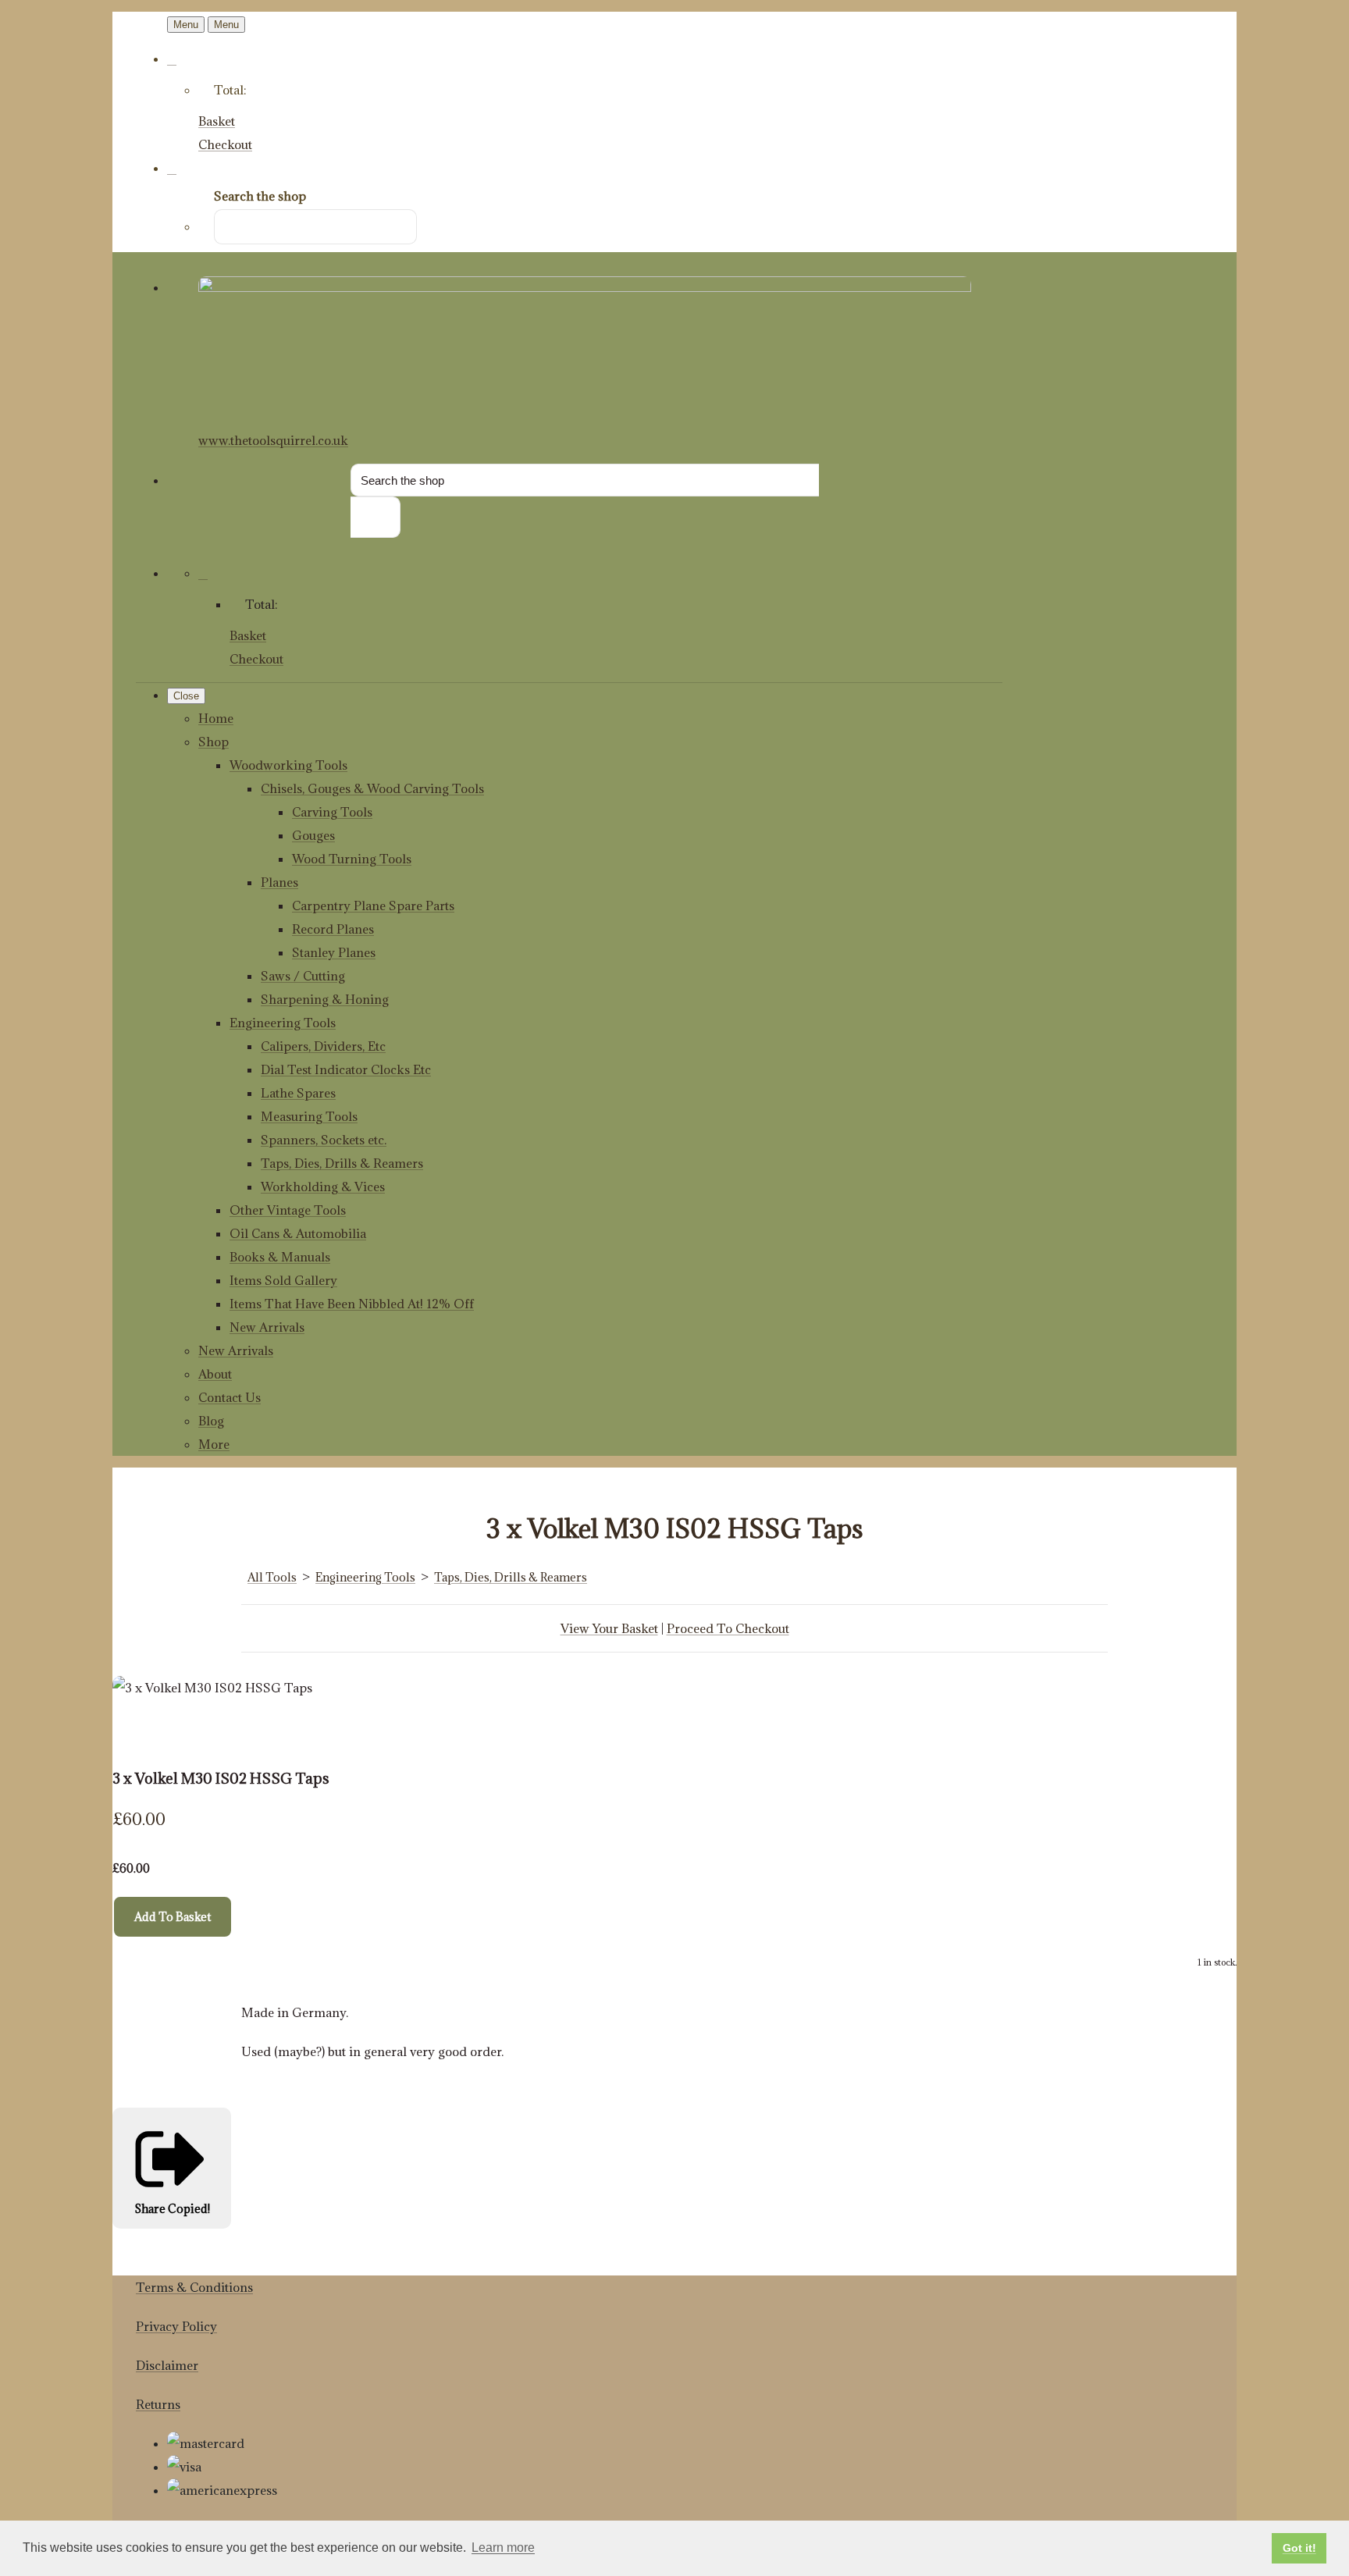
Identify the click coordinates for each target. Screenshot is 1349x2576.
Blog (211, 1421)
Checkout (225, 144)
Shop (214, 742)
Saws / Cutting (303, 976)
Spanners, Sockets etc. (324, 1140)
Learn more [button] (503, 2548)
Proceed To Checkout (728, 1628)
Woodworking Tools (288, 765)
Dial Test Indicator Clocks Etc (346, 1069)
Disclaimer (167, 2365)
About (215, 1374)
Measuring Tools (309, 1116)
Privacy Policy (176, 2326)
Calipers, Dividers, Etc (323, 1046)
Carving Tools (332, 812)
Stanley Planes (334, 952)
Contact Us (230, 1397)
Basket (217, 121)
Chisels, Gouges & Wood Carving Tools (372, 788)
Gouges (313, 835)
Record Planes (333, 929)
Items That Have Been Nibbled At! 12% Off (352, 1304)
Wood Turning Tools (352, 859)
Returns (158, 2404)
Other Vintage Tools (288, 1210)
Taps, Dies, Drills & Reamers (342, 1163)
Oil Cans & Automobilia (298, 1233)
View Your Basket (609, 1628)
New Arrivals (267, 1327)
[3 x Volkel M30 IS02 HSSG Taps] (136, 1735)
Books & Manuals (280, 1257)
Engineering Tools (283, 1023)
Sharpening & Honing (325, 999)
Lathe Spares (298, 1093)
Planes (279, 882)
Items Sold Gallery (283, 1280)
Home (216, 718)
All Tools (272, 1577)
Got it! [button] (1299, 2548)
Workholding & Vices (323, 1187)
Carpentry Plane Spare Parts (373, 906)
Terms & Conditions (194, 2287)
